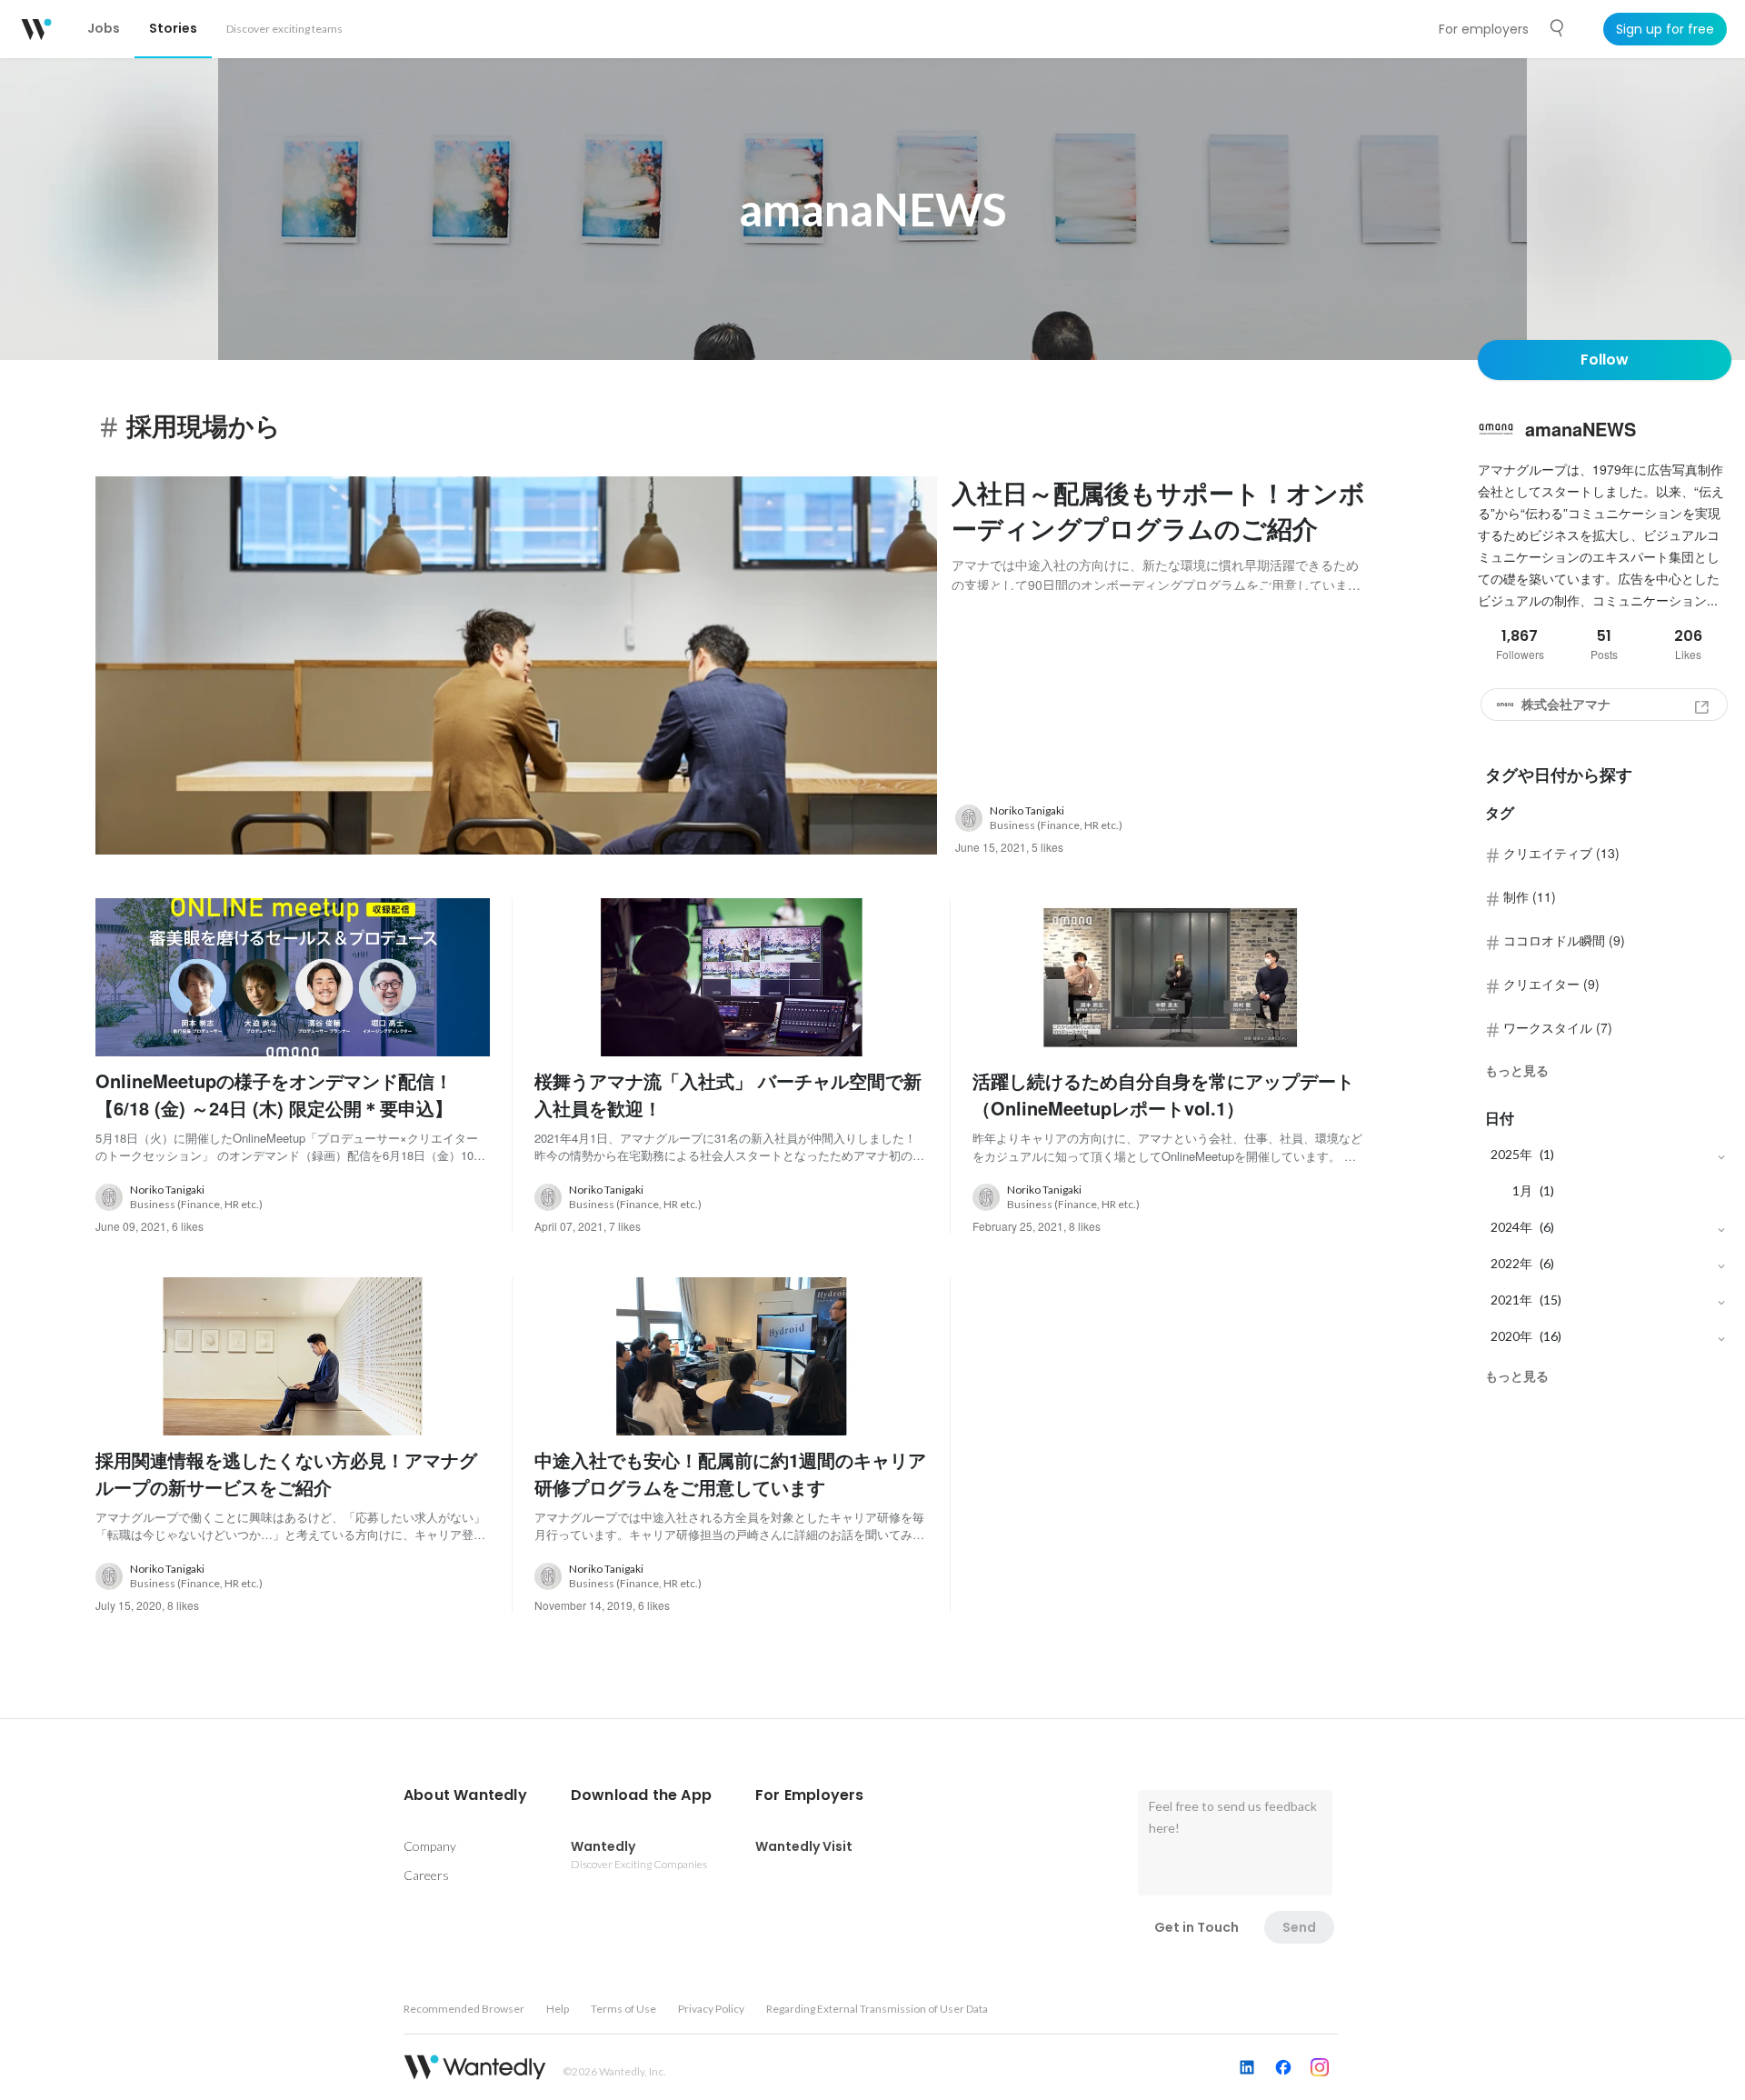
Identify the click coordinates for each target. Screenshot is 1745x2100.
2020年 (1511, 1336)
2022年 (1511, 1263)
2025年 (1511, 1154)
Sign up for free (1665, 29)
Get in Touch (1197, 1927)
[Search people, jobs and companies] (1558, 28)
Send (1299, 1927)
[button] (465, 1795)
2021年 (1511, 1300)
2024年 (1511, 1227)
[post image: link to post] (516, 666)
